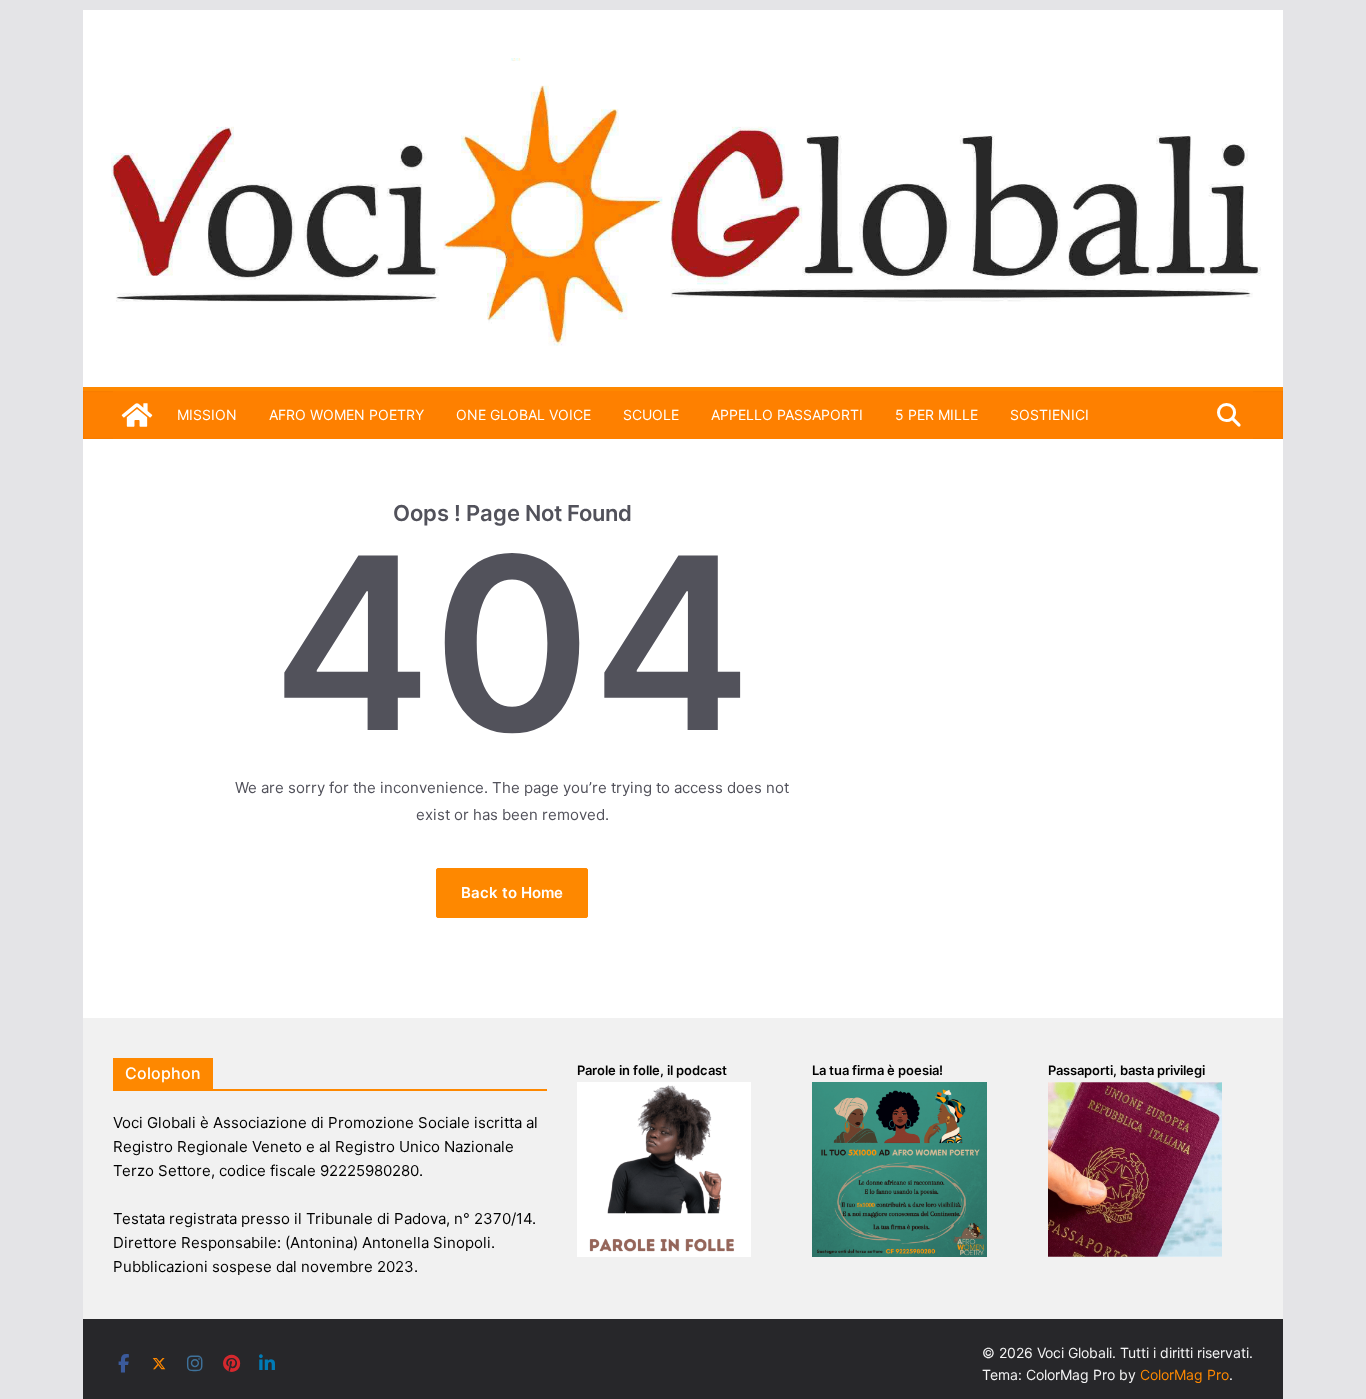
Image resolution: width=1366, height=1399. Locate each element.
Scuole (651, 414)
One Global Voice (523, 414)
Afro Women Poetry (346, 414)
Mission (207, 414)
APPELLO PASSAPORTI (787, 414)
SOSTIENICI (1049, 414)
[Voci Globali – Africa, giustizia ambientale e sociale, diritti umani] (683, 69)
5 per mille (936, 414)
